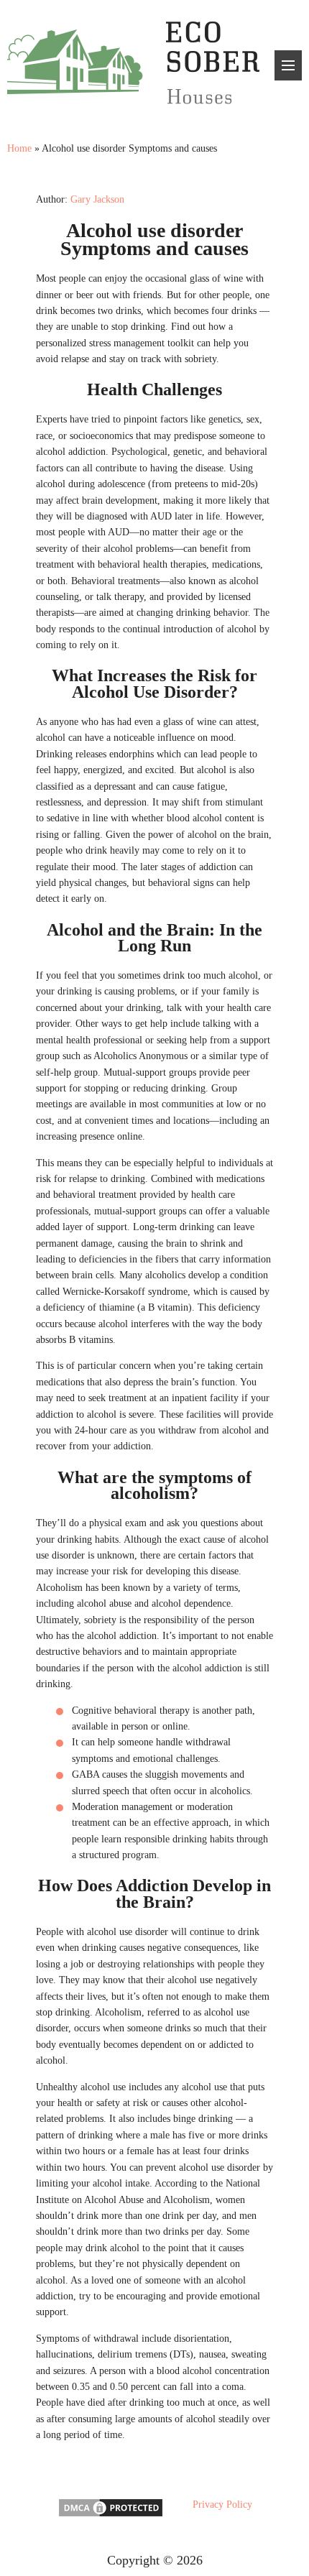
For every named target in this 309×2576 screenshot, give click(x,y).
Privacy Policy (222, 2505)
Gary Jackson (97, 199)
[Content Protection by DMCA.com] (111, 2515)
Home (19, 148)
